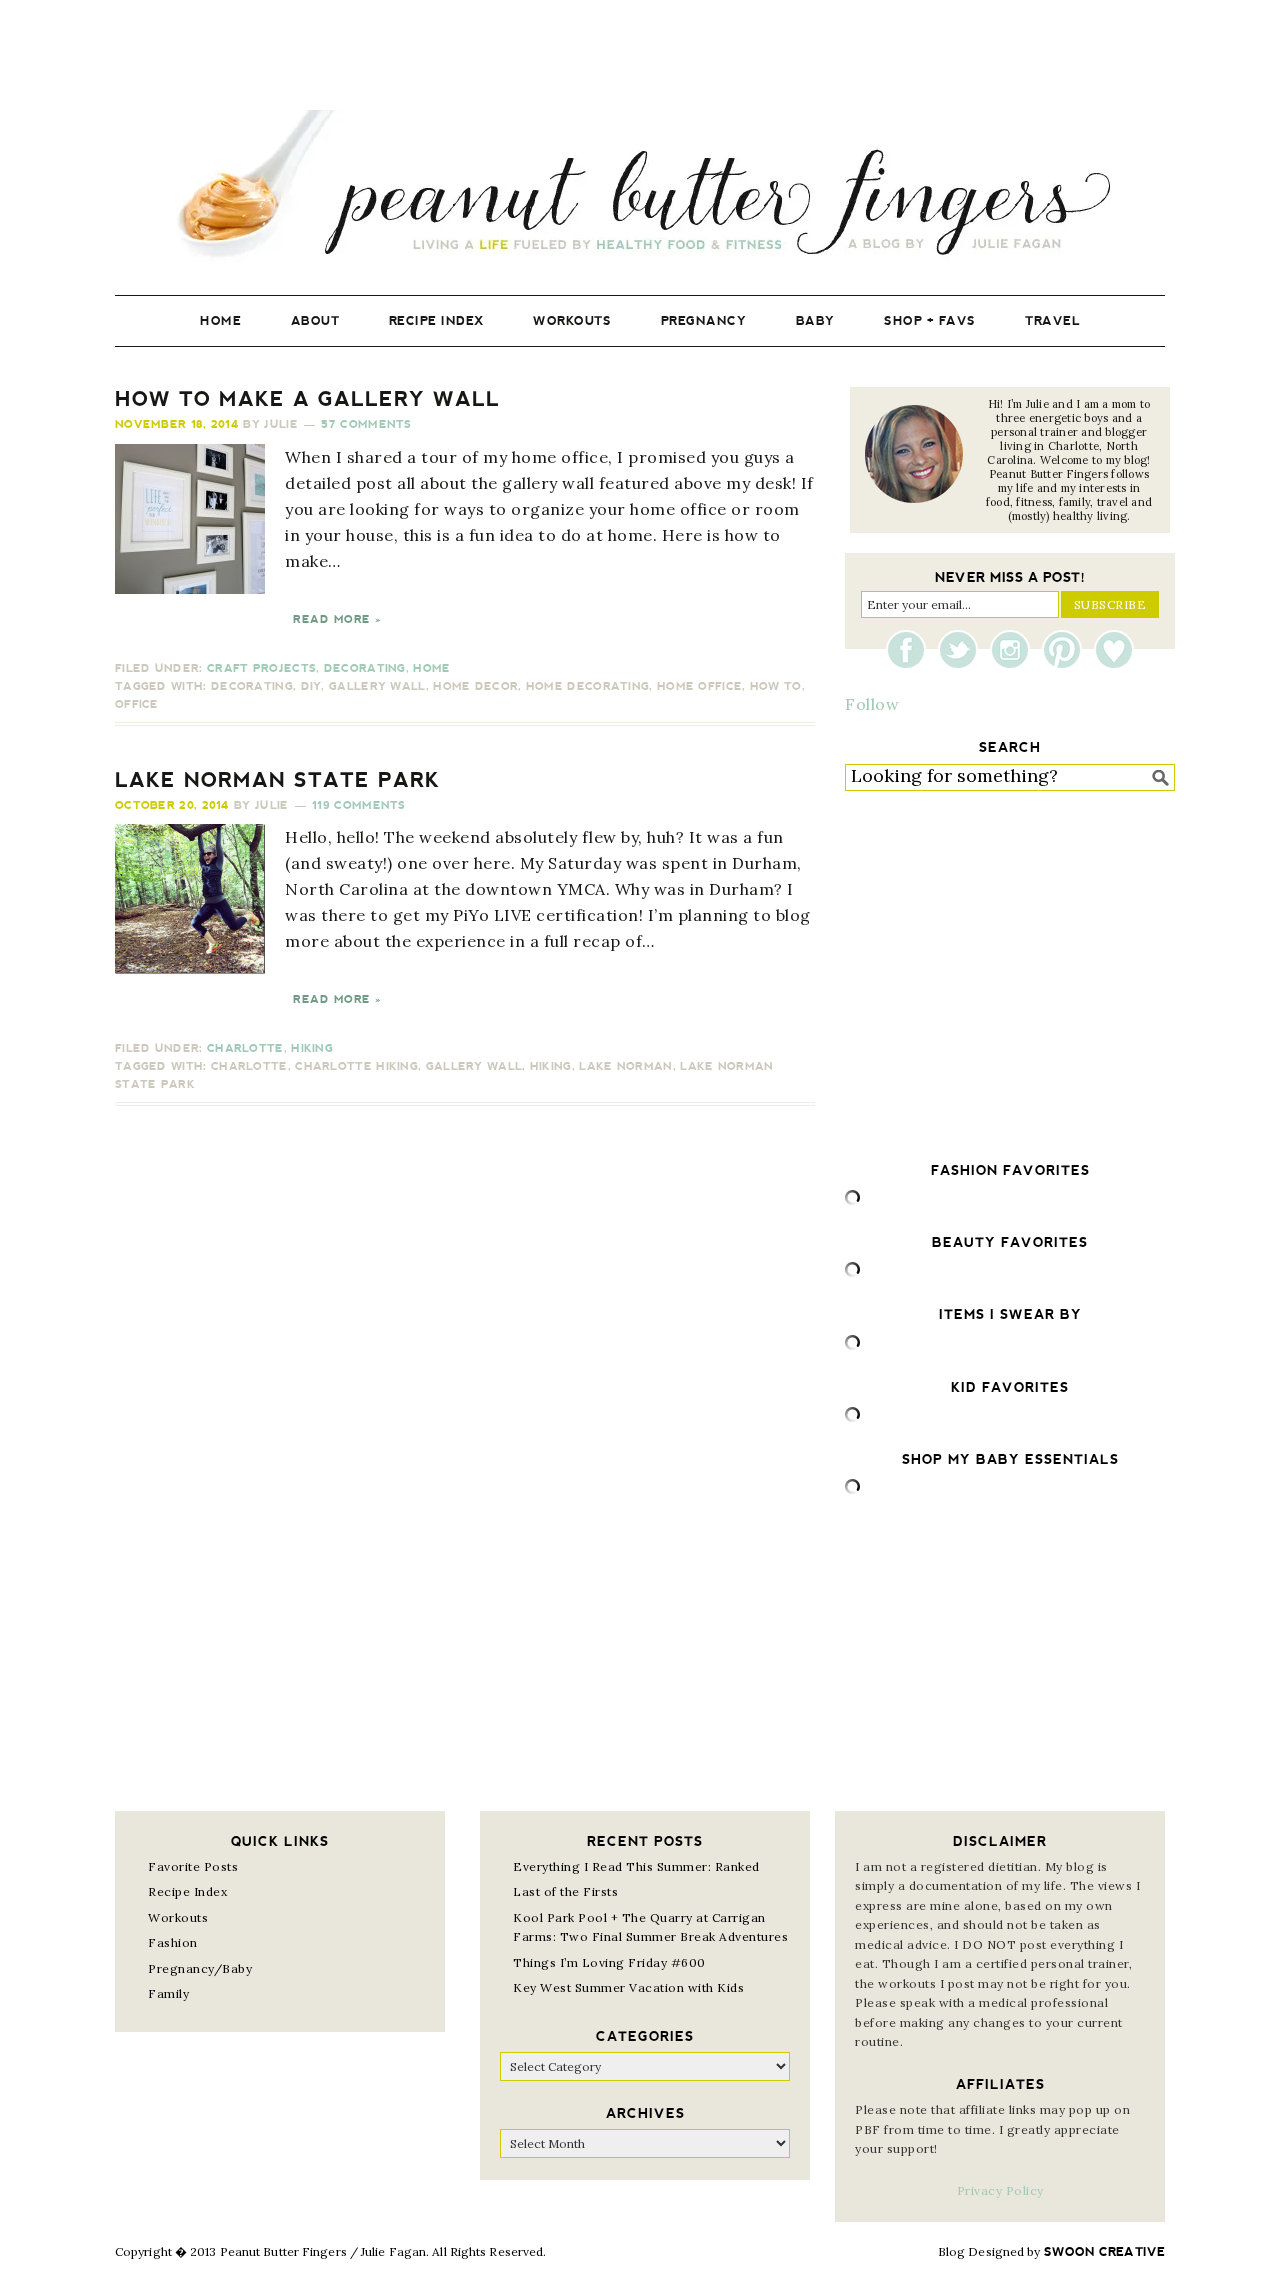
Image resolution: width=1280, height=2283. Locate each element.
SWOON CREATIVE (1104, 2252)
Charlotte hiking (356, 1066)
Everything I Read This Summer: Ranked (636, 1866)
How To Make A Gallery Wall (307, 399)
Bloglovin (1114, 650)
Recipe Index (187, 1891)
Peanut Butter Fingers (640, 187)
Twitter (963, 650)
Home (431, 668)
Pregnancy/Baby (200, 1968)
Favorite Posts (193, 1866)
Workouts (178, 1917)
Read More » (337, 619)
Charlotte (245, 1048)
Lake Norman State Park (277, 780)
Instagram (1015, 650)
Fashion (173, 1942)
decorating (252, 686)
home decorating (588, 686)
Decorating (365, 668)
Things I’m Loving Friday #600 (609, 1962)
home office (699, 686)
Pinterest (1067, 650)
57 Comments (366, 424)
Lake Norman (625, 1066)
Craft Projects (261, 668)
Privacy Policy (1000, 2190)
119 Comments (359, 805)
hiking (551, 1066)
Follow (872, 704)
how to (776, 686)
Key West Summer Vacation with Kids (628, 1987)
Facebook (911, 650)
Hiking (312, 1048)
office (137, 704)
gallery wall (377, 686)
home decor (475, 686)
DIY (311, 686)
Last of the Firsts (565, 1891)
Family (168, 1993)
